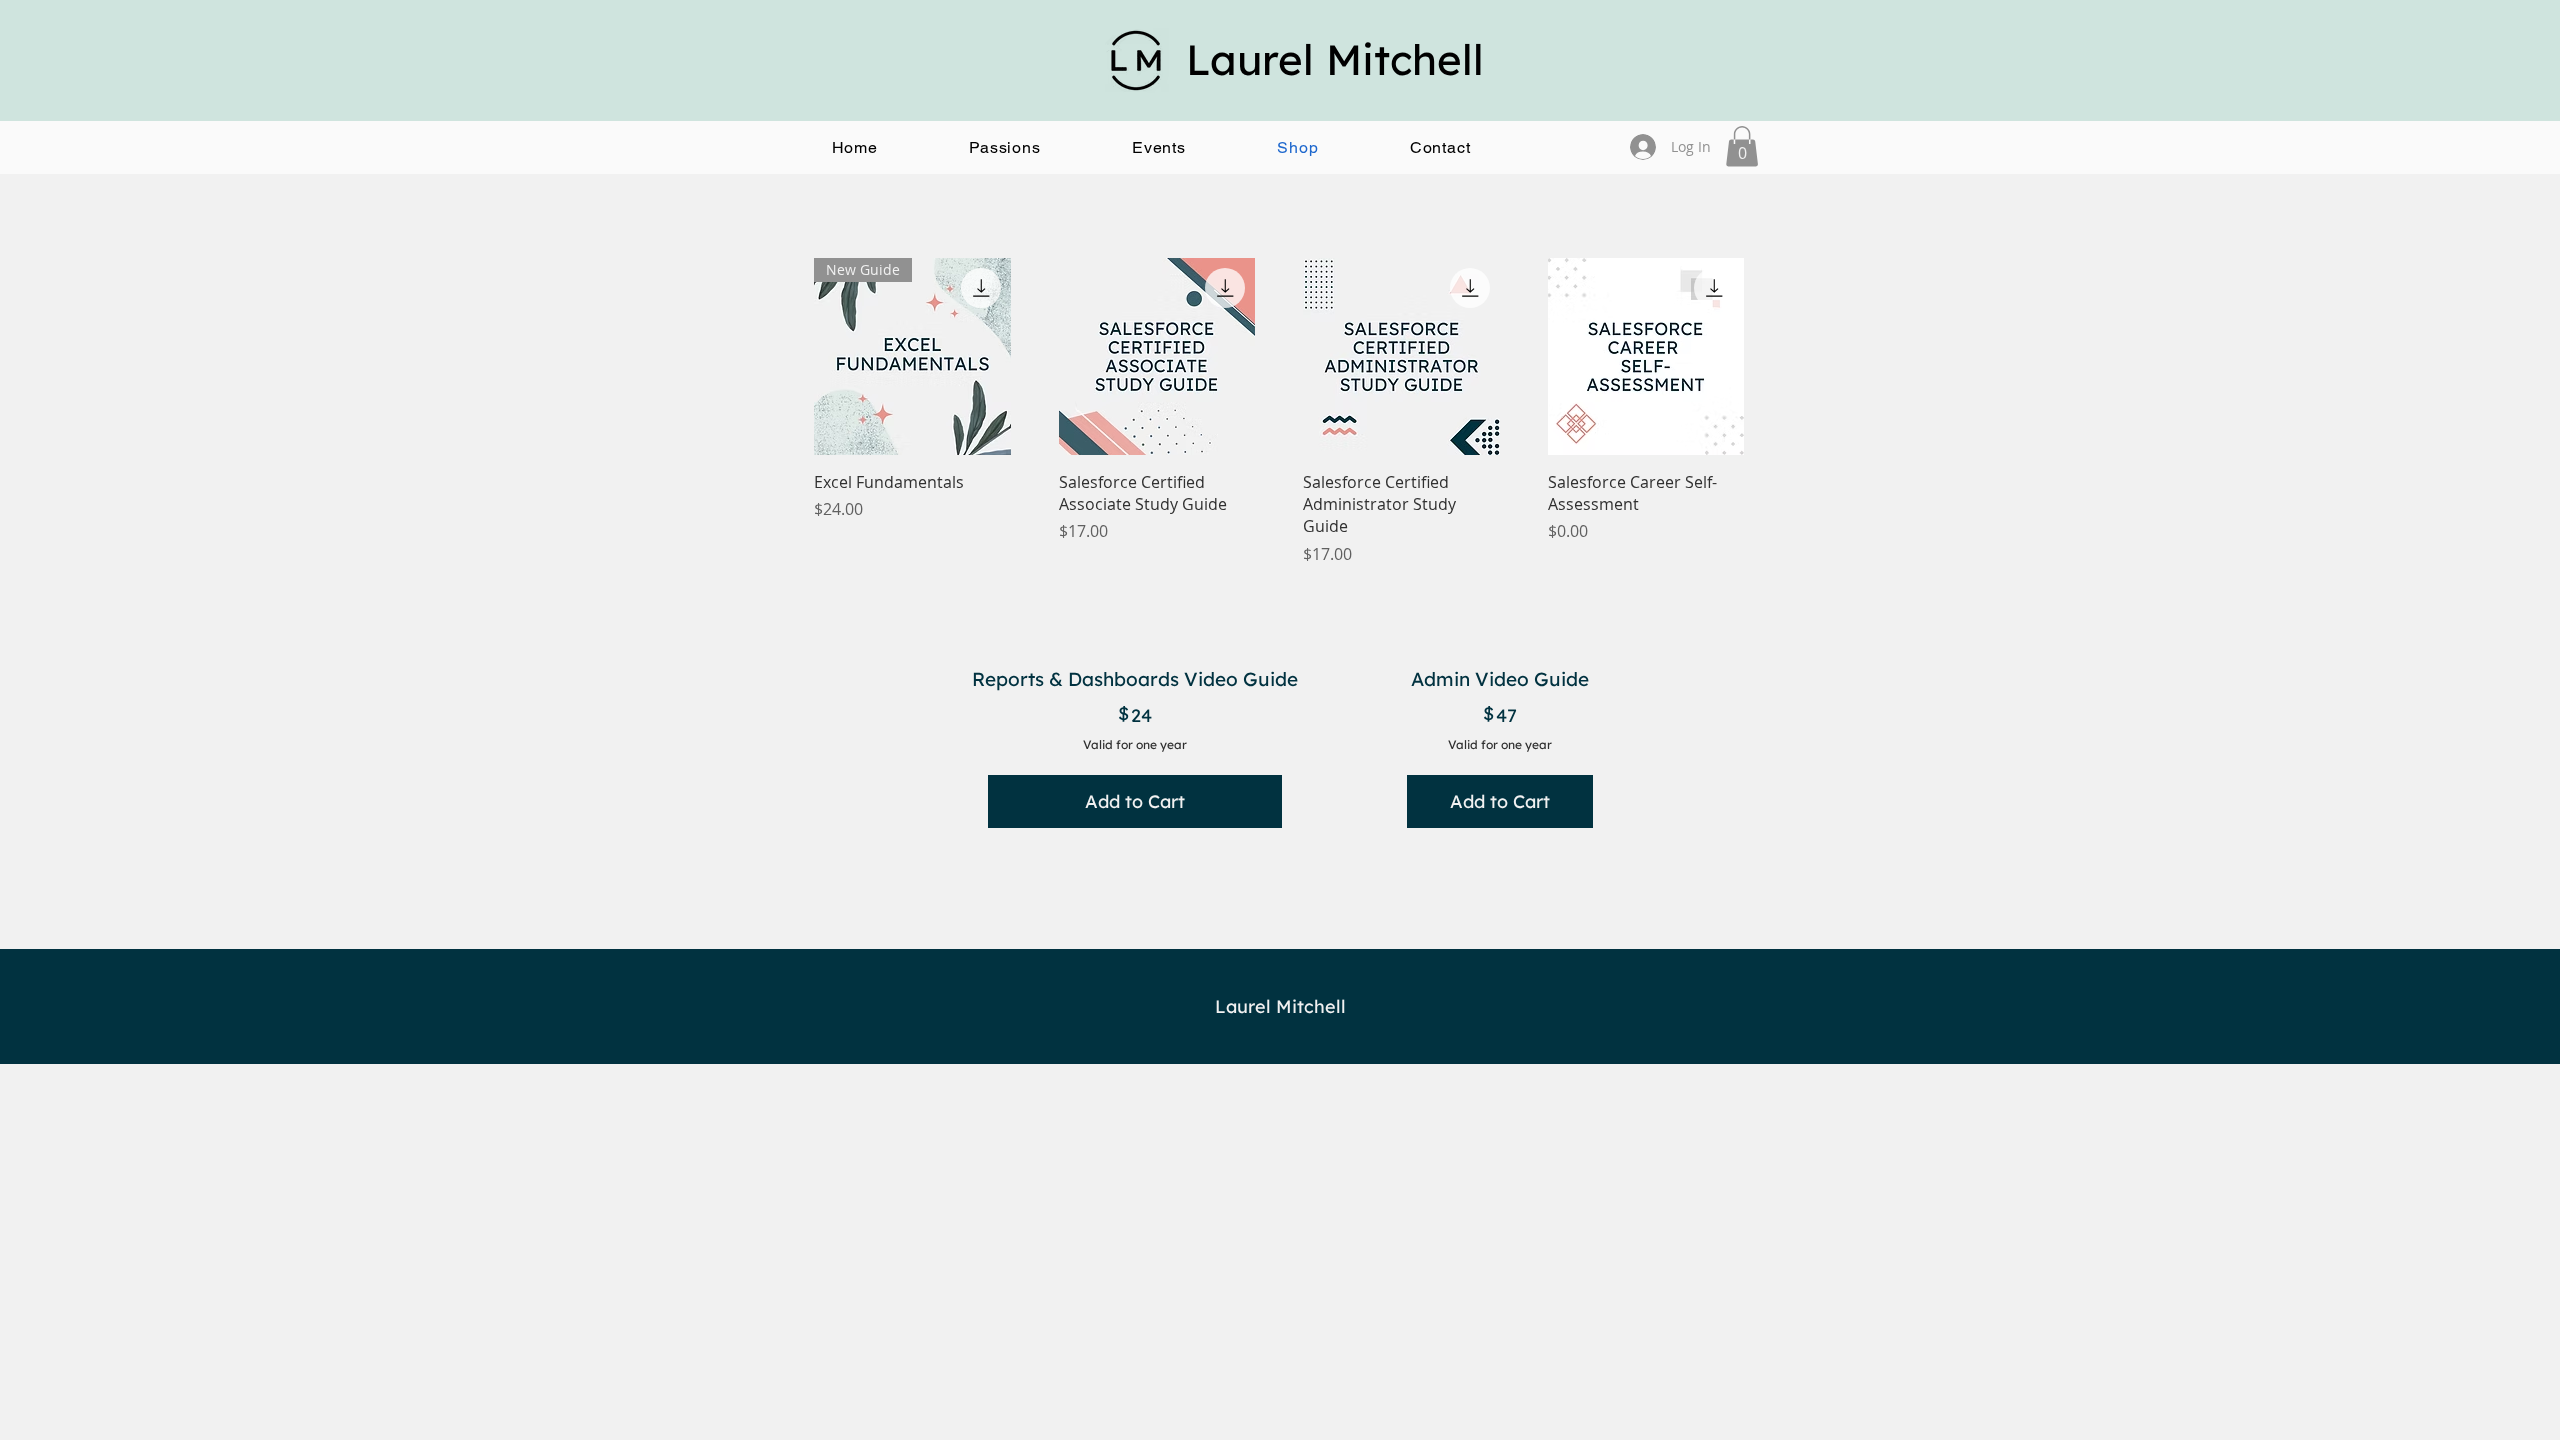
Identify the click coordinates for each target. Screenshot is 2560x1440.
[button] (1005, 147)
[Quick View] (1157, 356)
